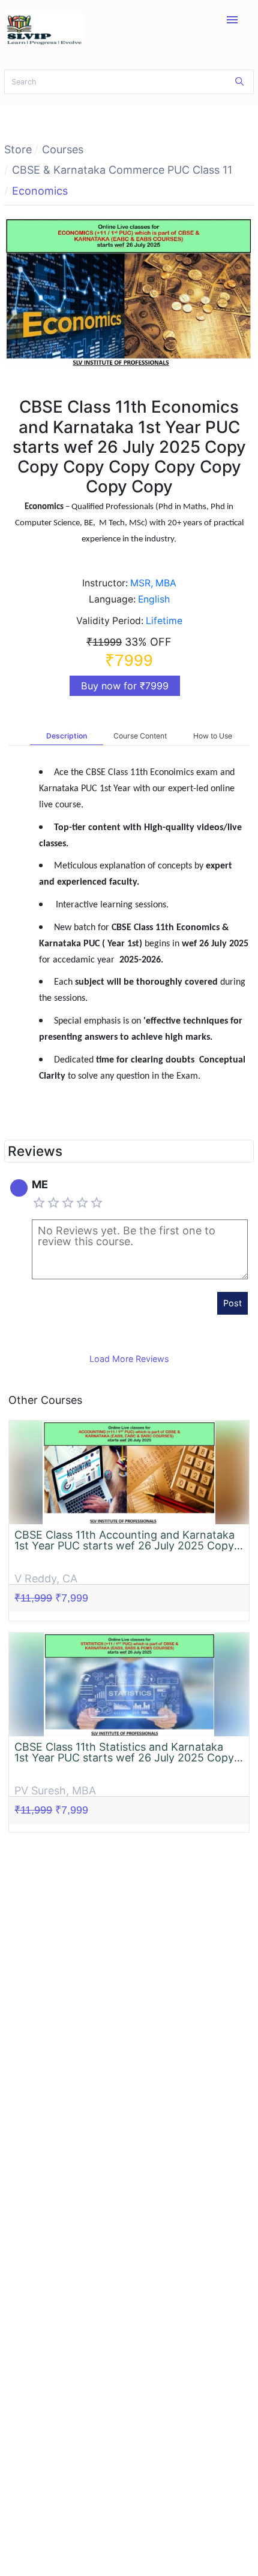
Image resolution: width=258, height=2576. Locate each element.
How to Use (213, 736)
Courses (63, 149)
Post (232, 1303)
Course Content (140, 736)
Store (18, 149)
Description (67, 736)
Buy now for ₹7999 (125, 686)
